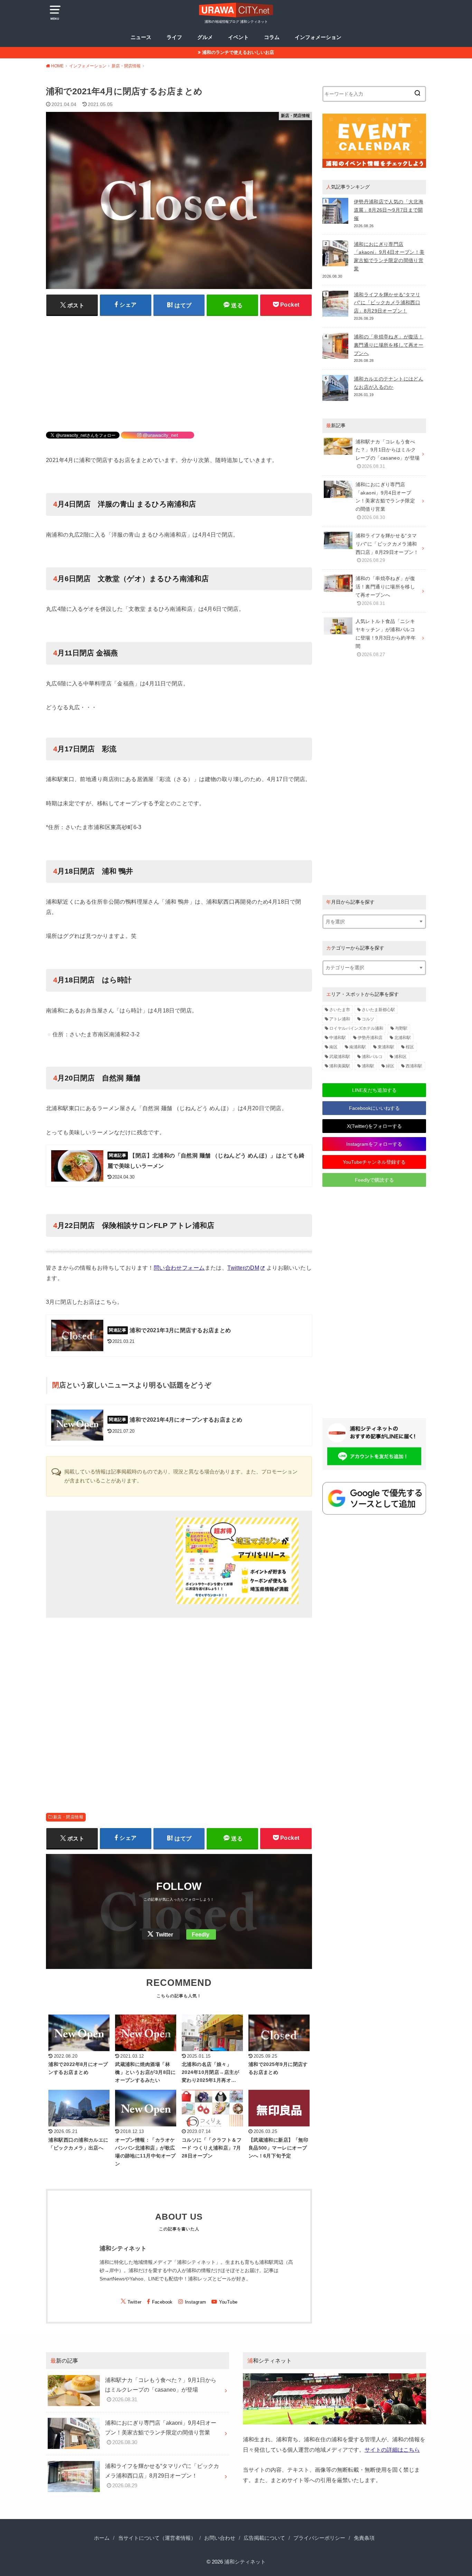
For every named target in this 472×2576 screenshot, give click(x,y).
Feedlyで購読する (374, 1180)
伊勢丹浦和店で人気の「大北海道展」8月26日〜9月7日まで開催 (389, 210)
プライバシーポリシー (319, 2538)
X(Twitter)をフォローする (374, 1126)
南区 (333, 1047)
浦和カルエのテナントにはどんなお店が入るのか (389, 383)
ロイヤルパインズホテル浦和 (356, 1028)
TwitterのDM (243, 1268)
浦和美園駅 (340, 1066)
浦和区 (400, 1057)
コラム (272, 37)
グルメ (205, 37)
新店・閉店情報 (68, 1817)
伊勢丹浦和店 (370, 1038)
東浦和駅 (386, 1047)
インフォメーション (318, 37)
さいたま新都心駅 (378, 1010)
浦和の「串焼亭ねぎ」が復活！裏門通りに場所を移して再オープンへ (389, 345)
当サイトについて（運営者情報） (157, 2538)
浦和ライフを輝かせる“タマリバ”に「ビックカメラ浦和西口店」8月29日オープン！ (387, 303)
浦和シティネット (245, 2562)
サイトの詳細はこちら (392, 2450)
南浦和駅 (358, 1047)
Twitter (164, 1935)
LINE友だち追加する (374, 1090)
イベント (238, 37)
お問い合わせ (220, 2538)
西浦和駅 (414, 1066)
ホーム (102, 2538)
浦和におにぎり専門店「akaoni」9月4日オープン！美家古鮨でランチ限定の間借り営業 (389, 256)
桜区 (410, 1047)
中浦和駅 (338, 1038)
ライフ (174, 37)
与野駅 (401, 1028)
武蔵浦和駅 (340, 1057)
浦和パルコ (372, 1057)
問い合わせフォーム (179, 1268)
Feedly (201, 1935)
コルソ (368, 1019)
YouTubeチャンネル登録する (374, 1162)
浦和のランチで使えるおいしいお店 (238, 52)
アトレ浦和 (340, 1019)
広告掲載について (264, 2538)
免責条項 (364, 2538)
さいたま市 (340, 1010)
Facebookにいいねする (374, 1108)
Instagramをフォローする (374, 1144)
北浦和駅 (403, 1038)
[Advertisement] (179, 369)
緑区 (390, 1066)
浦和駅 (368, 1066)
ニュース (141, 37)
